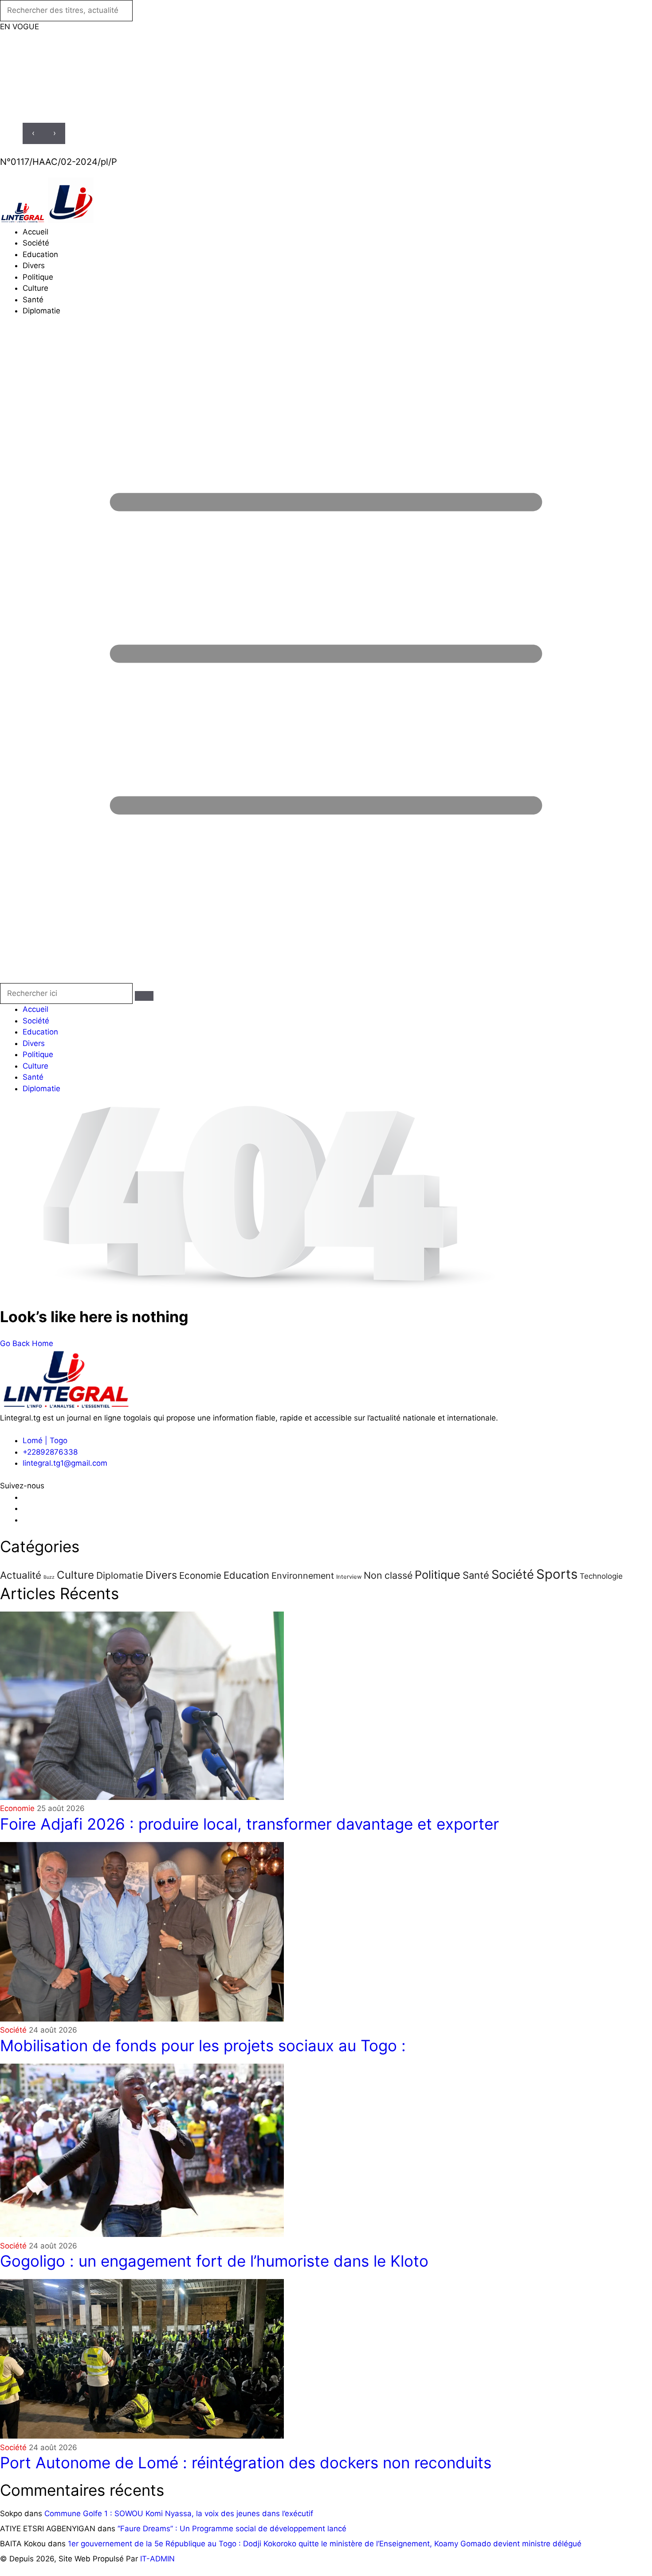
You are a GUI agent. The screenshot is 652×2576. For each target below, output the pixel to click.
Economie (200, 1575)
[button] (326, 656)
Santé (33, 300)
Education (40, 254)
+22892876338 (50, 1452)
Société (36, 243)
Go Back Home (27, 1343)
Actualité (21, 1575)
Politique (38, 277)
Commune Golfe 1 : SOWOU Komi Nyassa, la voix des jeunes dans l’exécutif (179, 2514)
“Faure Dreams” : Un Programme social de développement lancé (232, 2529)
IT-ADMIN (157, 2559)
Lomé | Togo (45, 1440)
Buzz (49, 1577)
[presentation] (33, 133)
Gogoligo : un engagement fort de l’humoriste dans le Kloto (214, 2261)
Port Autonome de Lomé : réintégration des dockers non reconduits (246, 2463)
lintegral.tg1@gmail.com (65, 1463)
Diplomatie (41, 311)
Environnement (303, 1576)
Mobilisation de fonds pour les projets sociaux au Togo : (203, 2045)
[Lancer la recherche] (144, 996)
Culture (35, 288)
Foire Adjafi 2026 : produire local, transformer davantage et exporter (249, 1824)
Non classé (388, 1575)
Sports (557, 1574)
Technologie (601, 1576)
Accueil (35, 232)
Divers (34, 265)
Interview (349, 1577)
